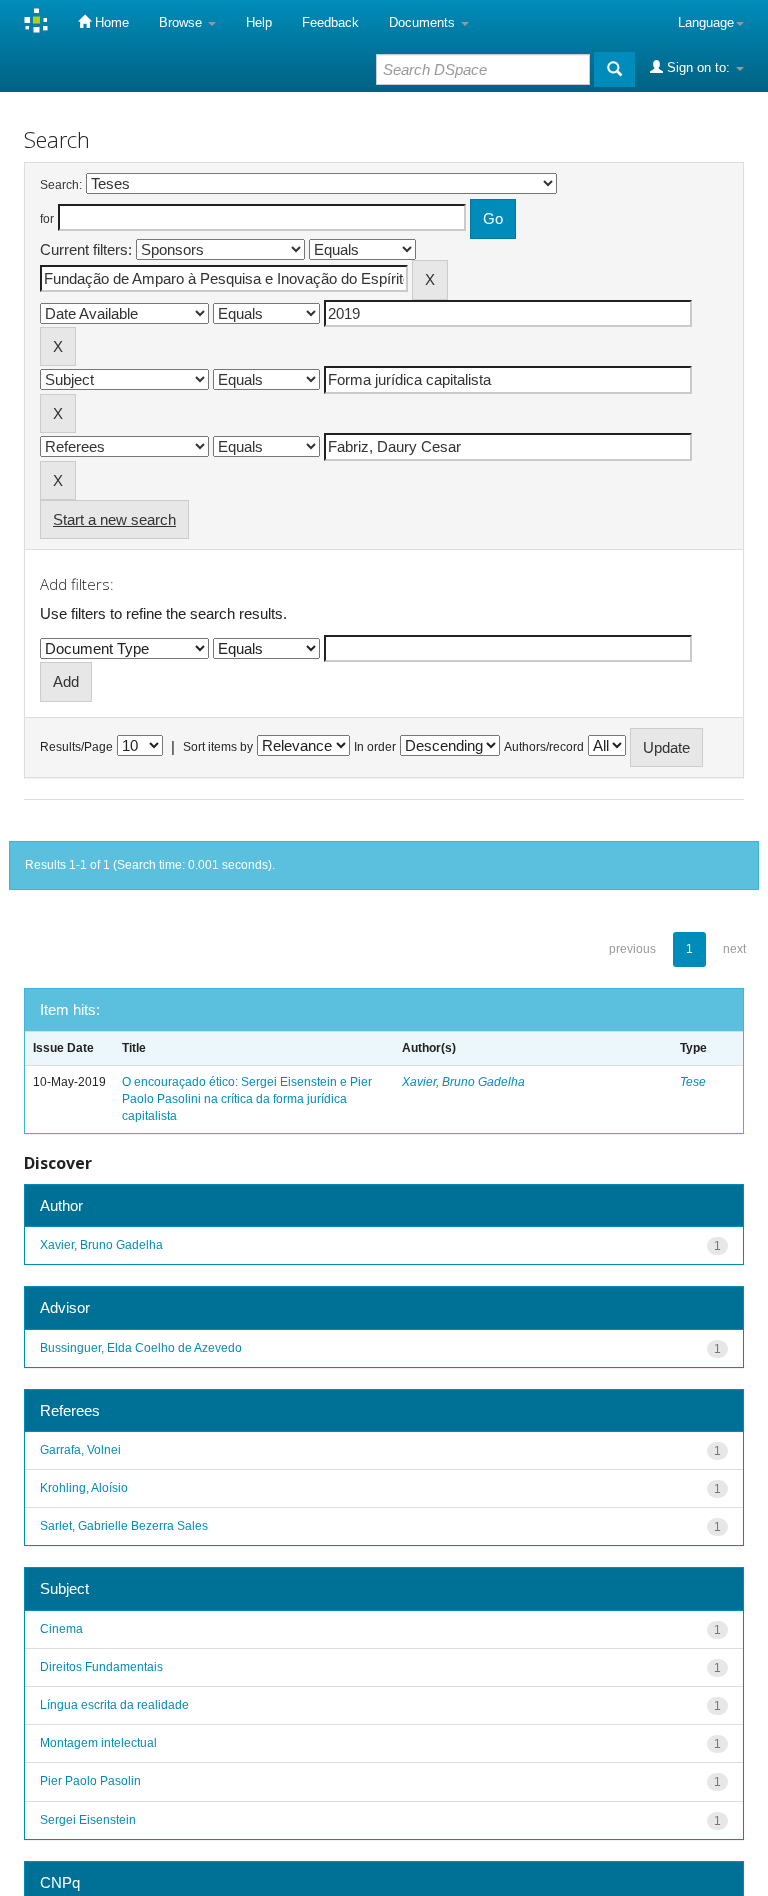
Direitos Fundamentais (101, 1667)
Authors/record (544, 747)
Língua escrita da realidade (114, 1705)
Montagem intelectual (98, 1743)
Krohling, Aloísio (84, 1488)
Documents (424, 22)
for (47, 219)
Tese (693, 1082)
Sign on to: (698, 67)
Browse (182, 22)
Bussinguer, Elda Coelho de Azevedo (141, 1348)
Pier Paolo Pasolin (90, 1781)
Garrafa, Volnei (80, 1450)
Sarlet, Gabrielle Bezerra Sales (124, 1526)
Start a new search (114, 519)
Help (259, 22)
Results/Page (76, 747)
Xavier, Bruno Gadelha (463, 1082)
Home (110, 22)
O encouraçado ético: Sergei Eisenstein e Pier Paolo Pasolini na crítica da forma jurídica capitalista (247, 1099)
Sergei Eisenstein (88, 1820)
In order (375, 747)
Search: (61, 185)
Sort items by (218, 747)
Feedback (330, 22)
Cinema (61, 1629)
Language (706, 22)
